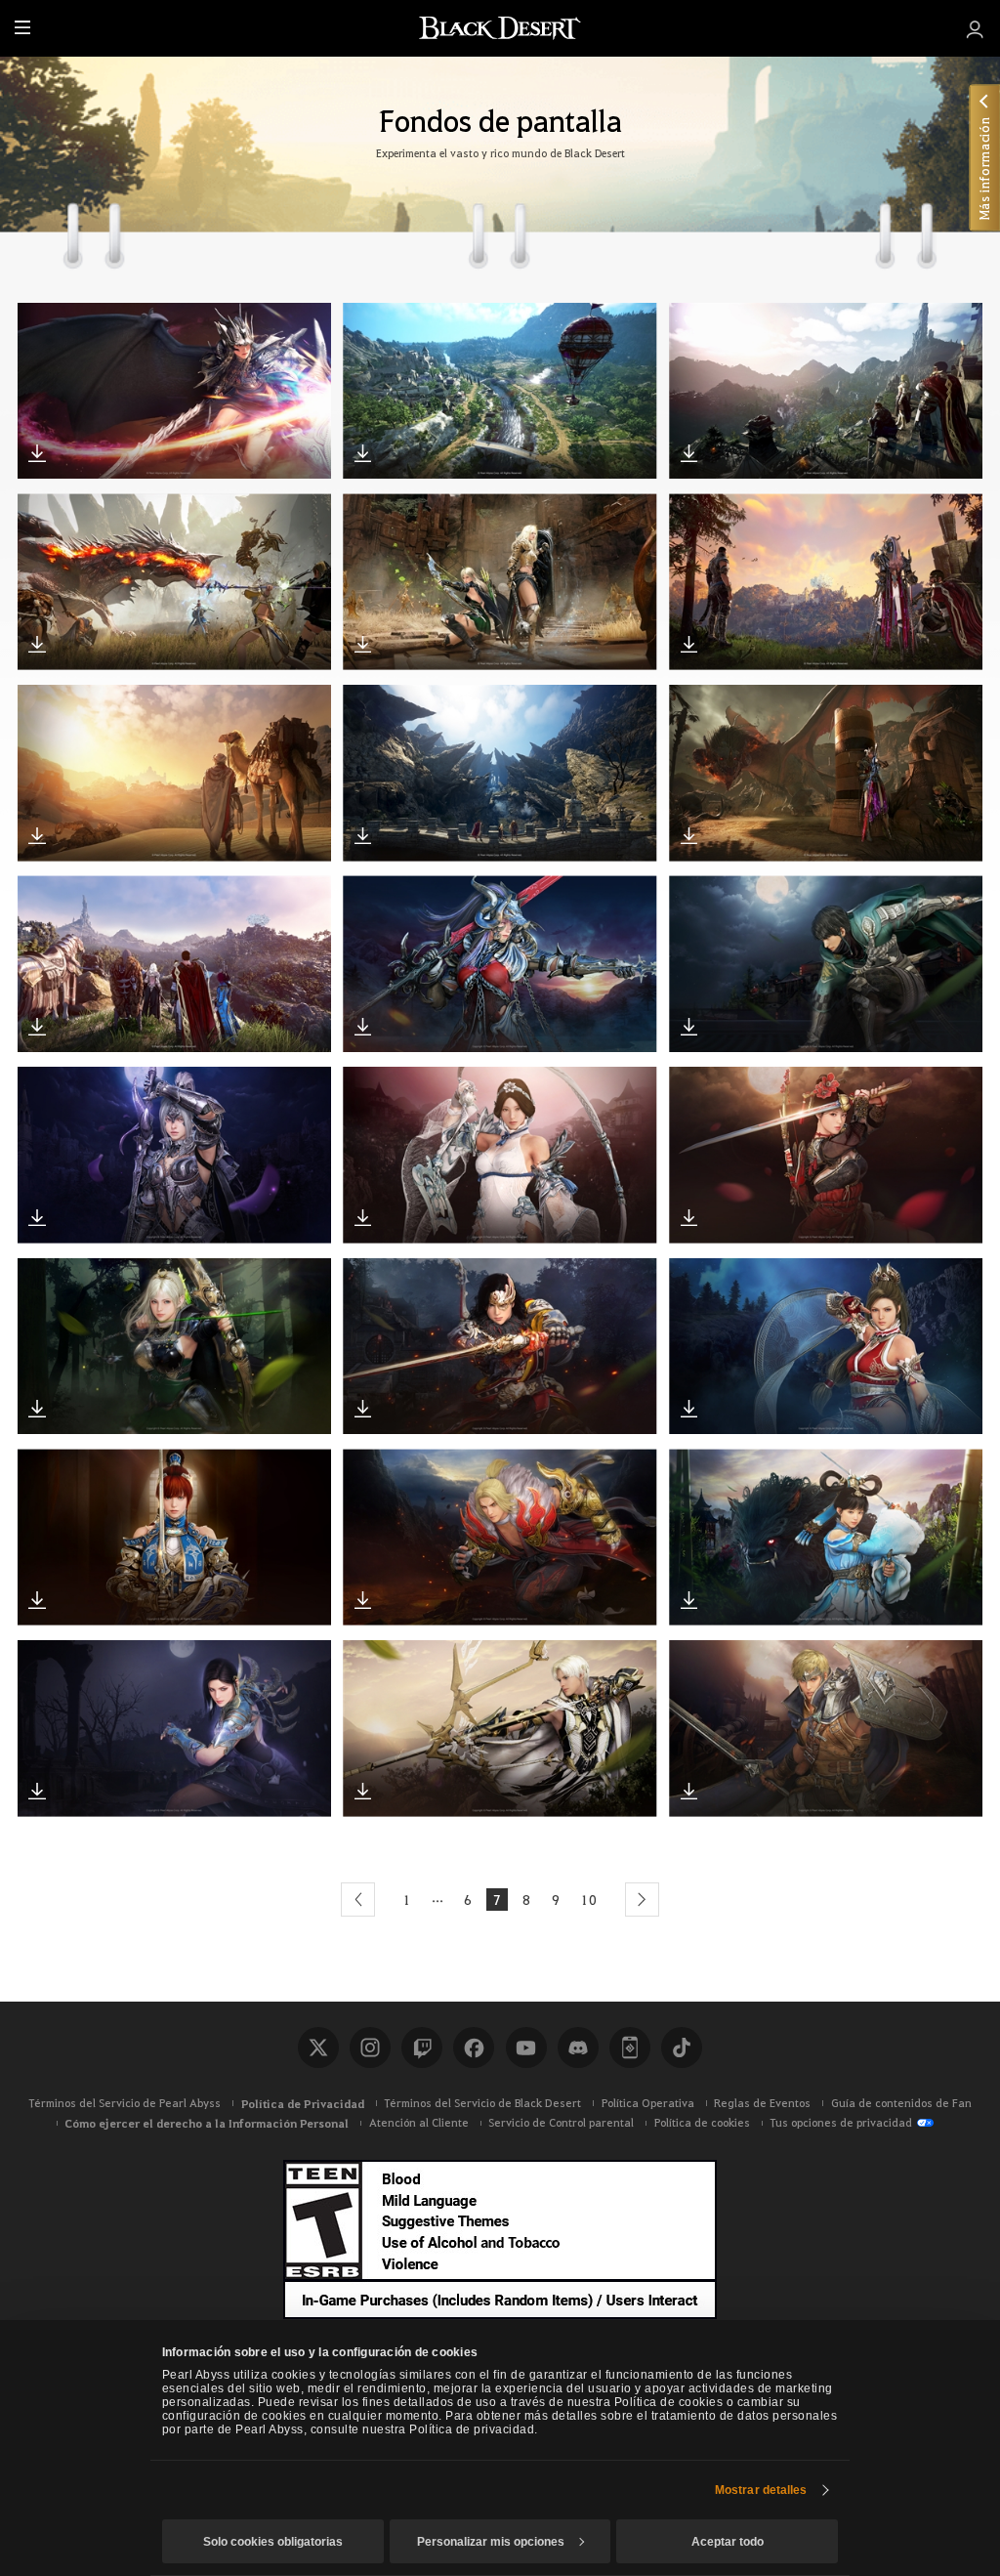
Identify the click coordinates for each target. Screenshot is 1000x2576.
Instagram (370, 2048)
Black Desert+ (630, 2048)
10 (589, 1899)
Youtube (526, 2048)
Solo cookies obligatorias (273, 2542)
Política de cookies (702, 2122)
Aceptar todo (728, 2542)
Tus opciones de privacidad (841, 2122)
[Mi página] (975, 28)
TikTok (682, 2048)
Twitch (422, 2048)
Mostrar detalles (761, 2490)
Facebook (474, 2048)
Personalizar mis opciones (491, 2542)
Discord (578, 2048)
